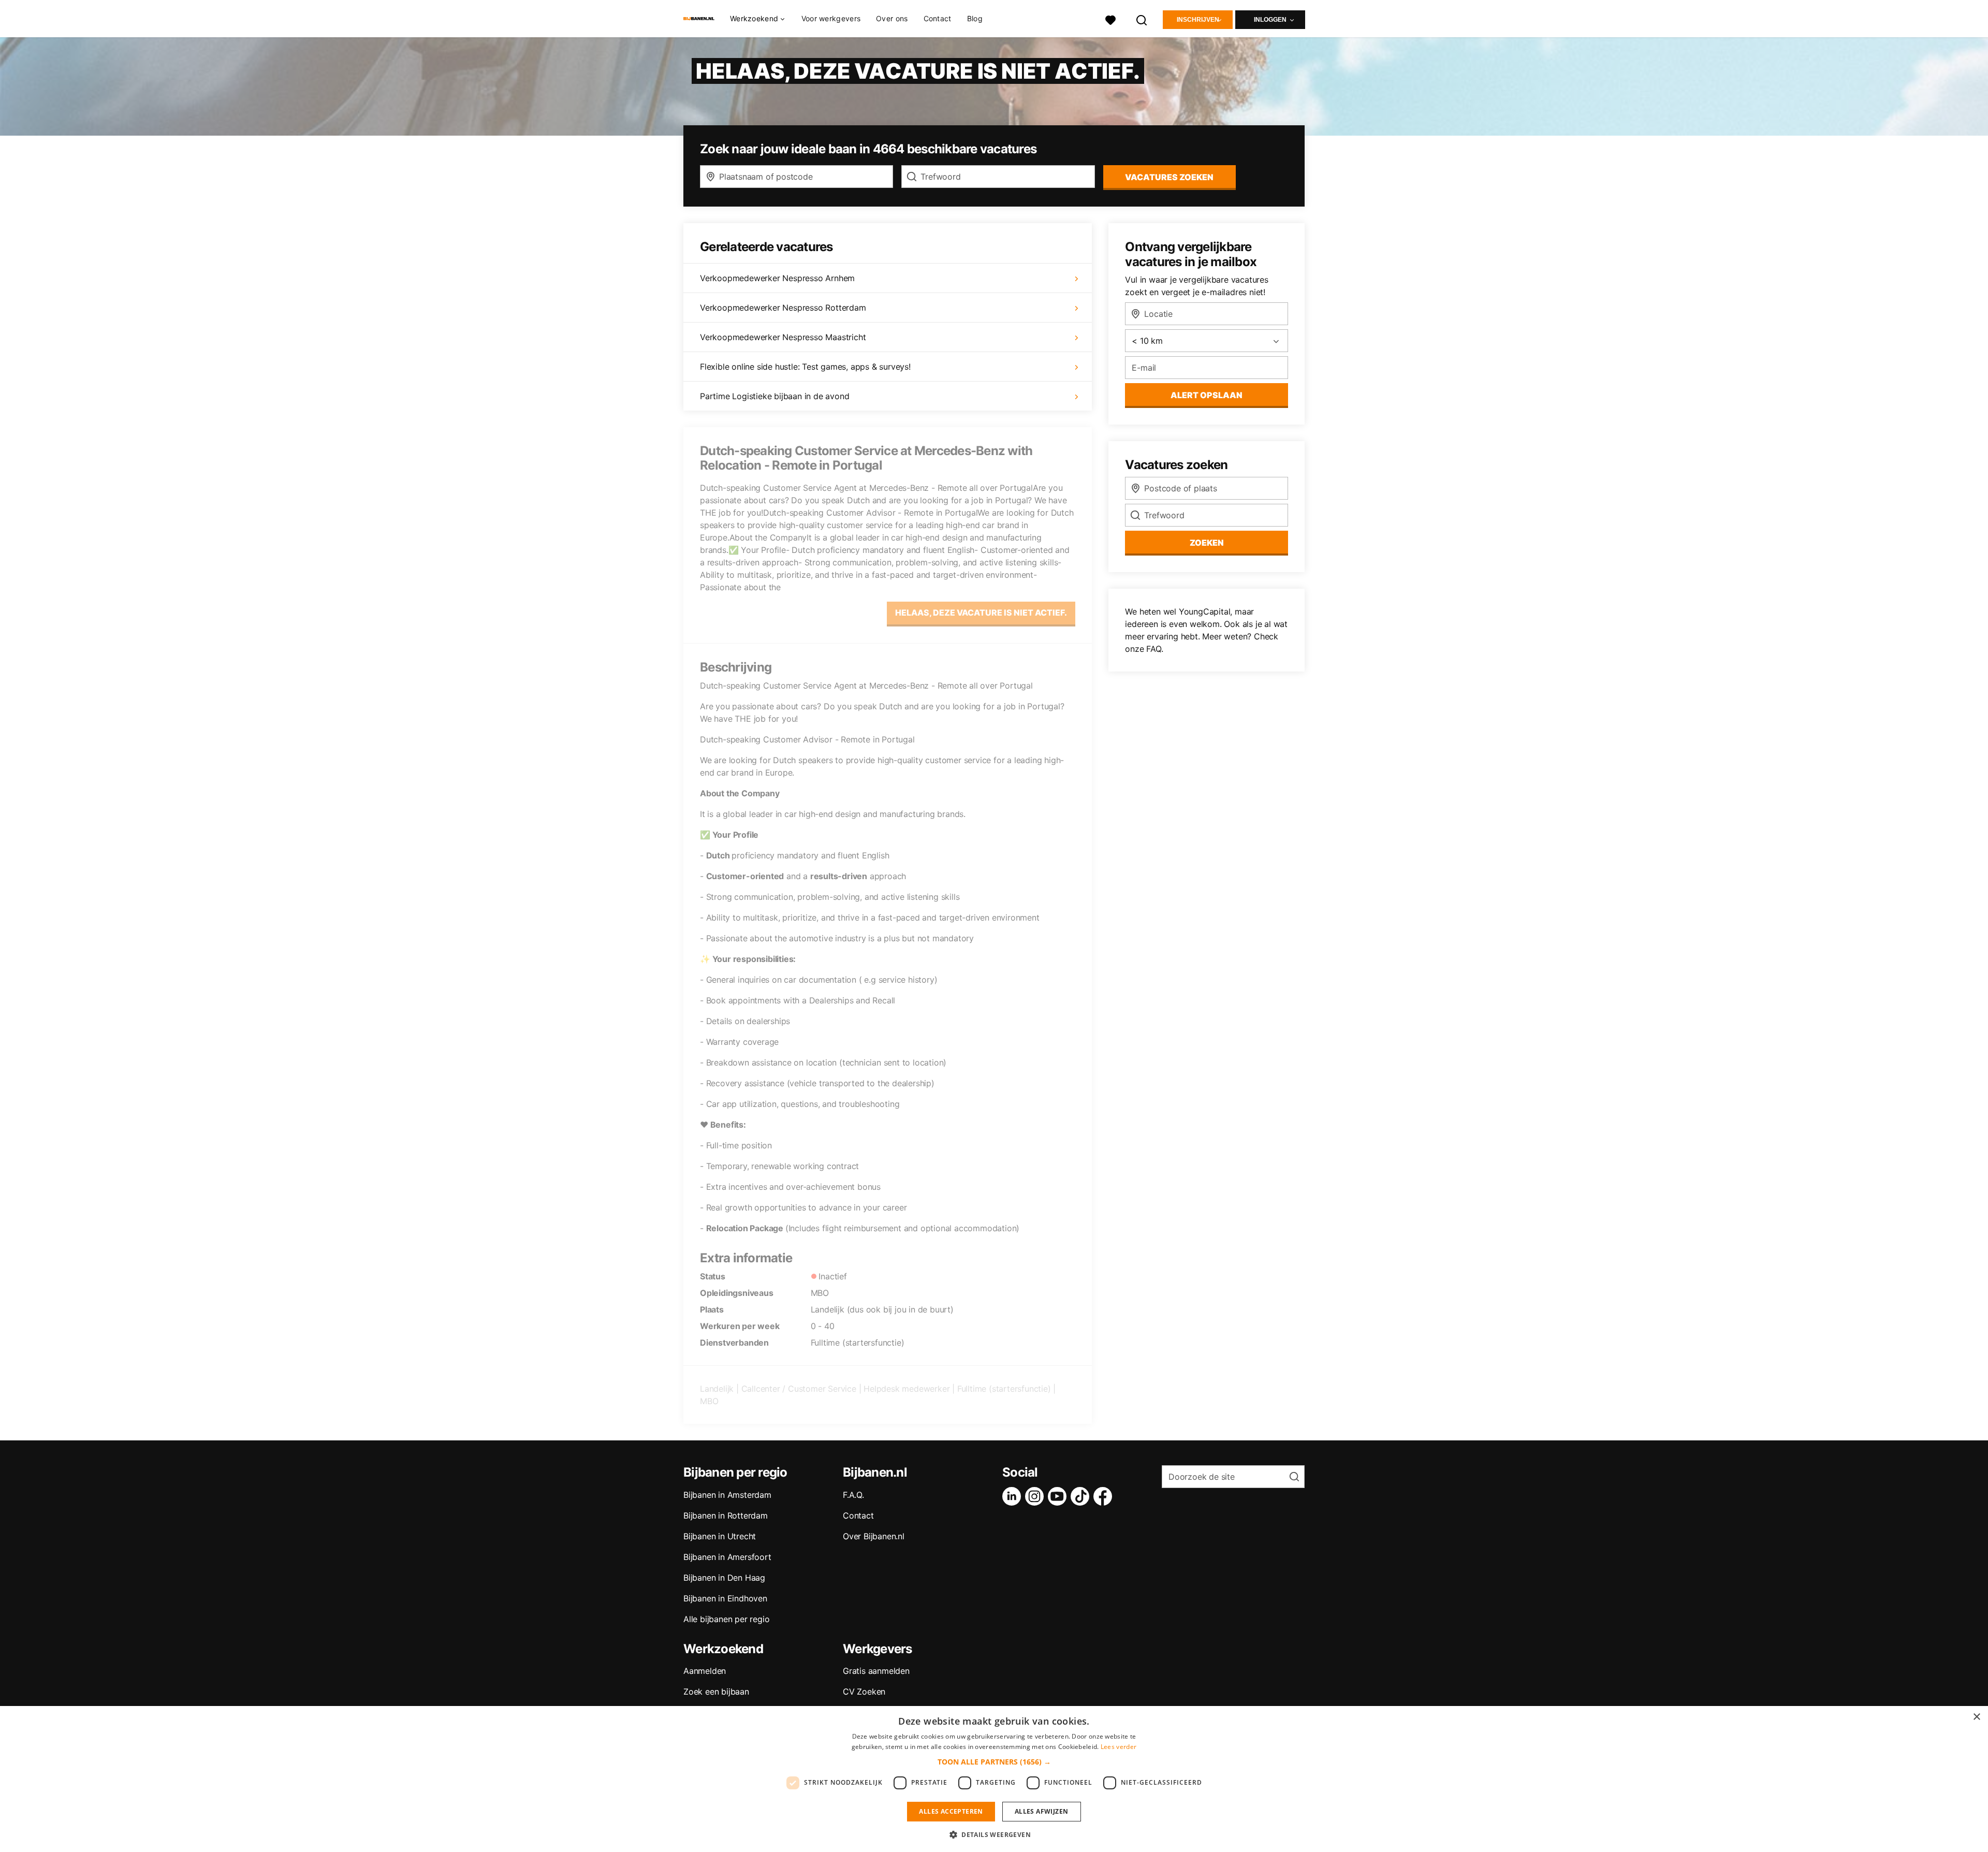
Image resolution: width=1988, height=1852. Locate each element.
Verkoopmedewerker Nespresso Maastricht (783, 337)
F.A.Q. (853, 1495)
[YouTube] (1059, 1496)
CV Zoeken (864, 1691)
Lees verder (1119, 1747)
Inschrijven (1198, 20)
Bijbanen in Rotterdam (726, 1515)
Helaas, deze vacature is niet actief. (981, 613)
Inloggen (1270, 20)
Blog (975, 18)
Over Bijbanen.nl (874, 1536)
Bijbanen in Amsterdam (727, 1495)
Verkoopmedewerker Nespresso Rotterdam (783, 308)
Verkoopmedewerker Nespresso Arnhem (777, 278)
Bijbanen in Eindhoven (725, 1598)
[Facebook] (1105, 1496)
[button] (994, 1762)
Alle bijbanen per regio (726, 1619)
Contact (938, 18)
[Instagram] (1036, 1496)
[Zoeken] (1142, 19)
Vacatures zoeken (1169, 177)
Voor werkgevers (831, 18)
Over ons (892, 18)
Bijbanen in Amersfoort (727, 1557)
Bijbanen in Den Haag (724, 1578)
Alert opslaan (1207, 395)
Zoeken (1207, 543)
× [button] (1976, 1717)
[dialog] (994, 1779)
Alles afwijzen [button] (1042, 1811)
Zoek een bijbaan (716, 1691)
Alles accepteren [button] (951, 1811)
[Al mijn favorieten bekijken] (1110, 19)
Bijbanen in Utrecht (720, 1536)
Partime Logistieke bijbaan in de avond (774, 396)
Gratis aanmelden (876, 1671)
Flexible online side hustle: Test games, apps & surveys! (805, 367)
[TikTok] (1082, 1496)
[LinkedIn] (1014, 1496)
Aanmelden (705, 1671)
